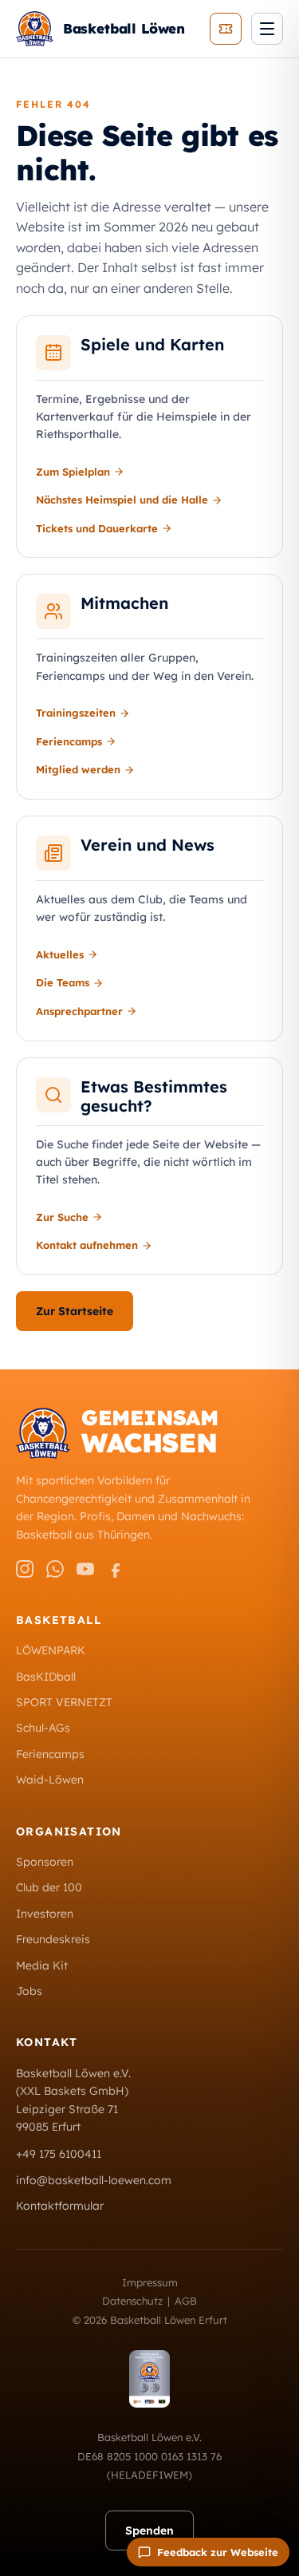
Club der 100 (49, 1887)
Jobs (29, 1991)
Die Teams (63, 982)
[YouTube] (85, 1569)
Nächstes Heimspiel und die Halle (122, 500)
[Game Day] (226, 29)
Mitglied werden (78, 769)
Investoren (45, 1914)
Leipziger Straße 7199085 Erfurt (67, 2118)
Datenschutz (132, 2301)
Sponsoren (45, 1862)
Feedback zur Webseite (218, 2552)
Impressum (150, 2282)
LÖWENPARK (51, 1650)
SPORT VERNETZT (64, 1702)
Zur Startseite (75, 1311)
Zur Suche (62, 1217)
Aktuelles (60, 954)
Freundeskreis (53, 1939)
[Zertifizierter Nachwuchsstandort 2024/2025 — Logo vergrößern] (149, 2379)
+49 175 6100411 (59, 2154)
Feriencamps (69, 741)
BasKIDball (46, 1677)
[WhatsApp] (55, 1569)
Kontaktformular (60, 2206)
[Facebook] (116, 1569)
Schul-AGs (43, 1728)
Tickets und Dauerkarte (97, 528)
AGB (186, 2301)
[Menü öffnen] (267, 29)
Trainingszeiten (76, 713)
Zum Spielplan (73, 472)
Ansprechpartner (79, 1011)
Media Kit (42, 1966)
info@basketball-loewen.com (94, 2180)
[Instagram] (25, 1569)
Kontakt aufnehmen (87, 1245)
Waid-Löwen (50, 1780)
